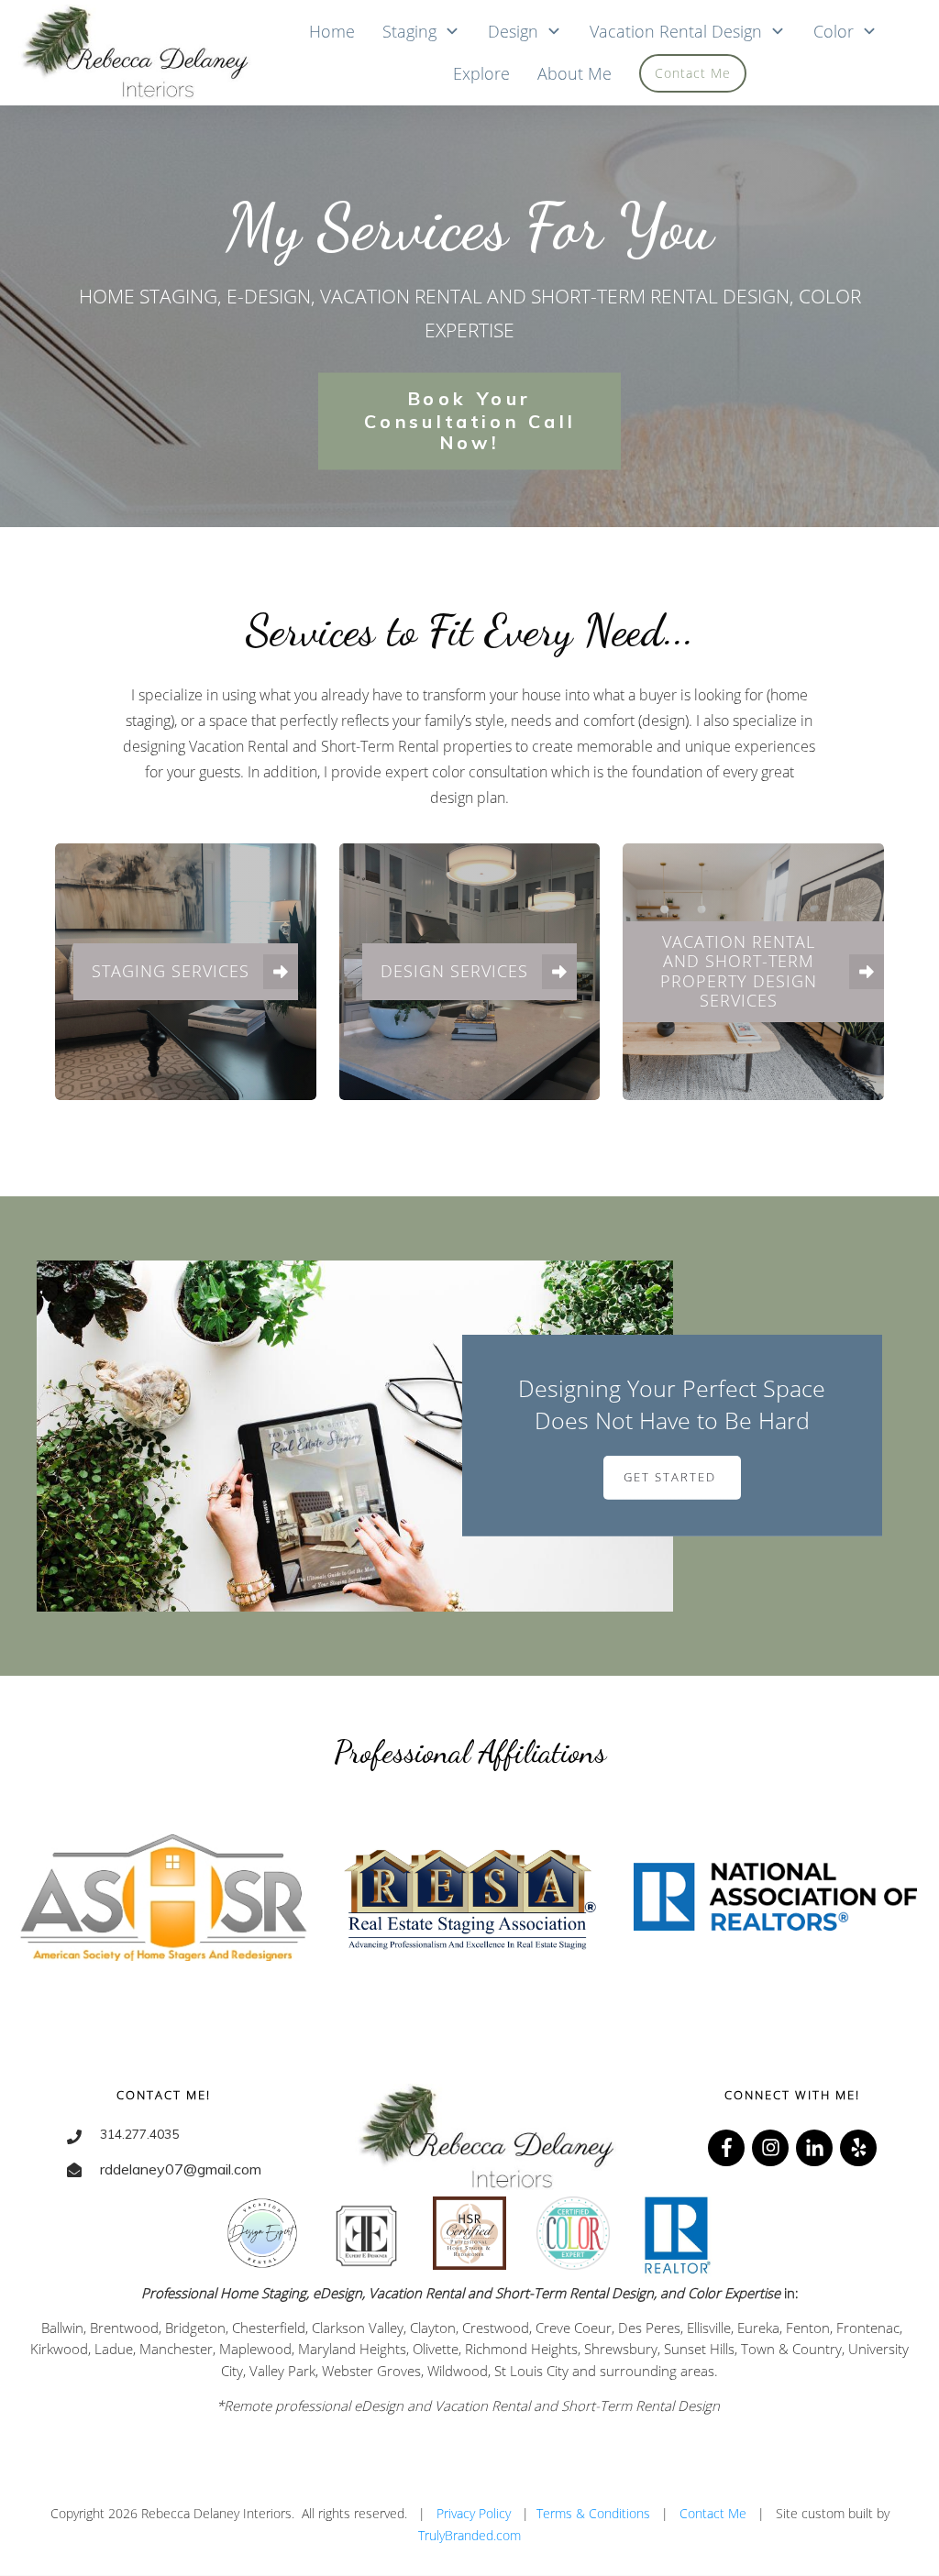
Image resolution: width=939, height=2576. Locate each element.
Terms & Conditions (593, 2513)
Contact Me (713, 2513)
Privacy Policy (474, 2513)
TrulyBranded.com (469, 2535)
